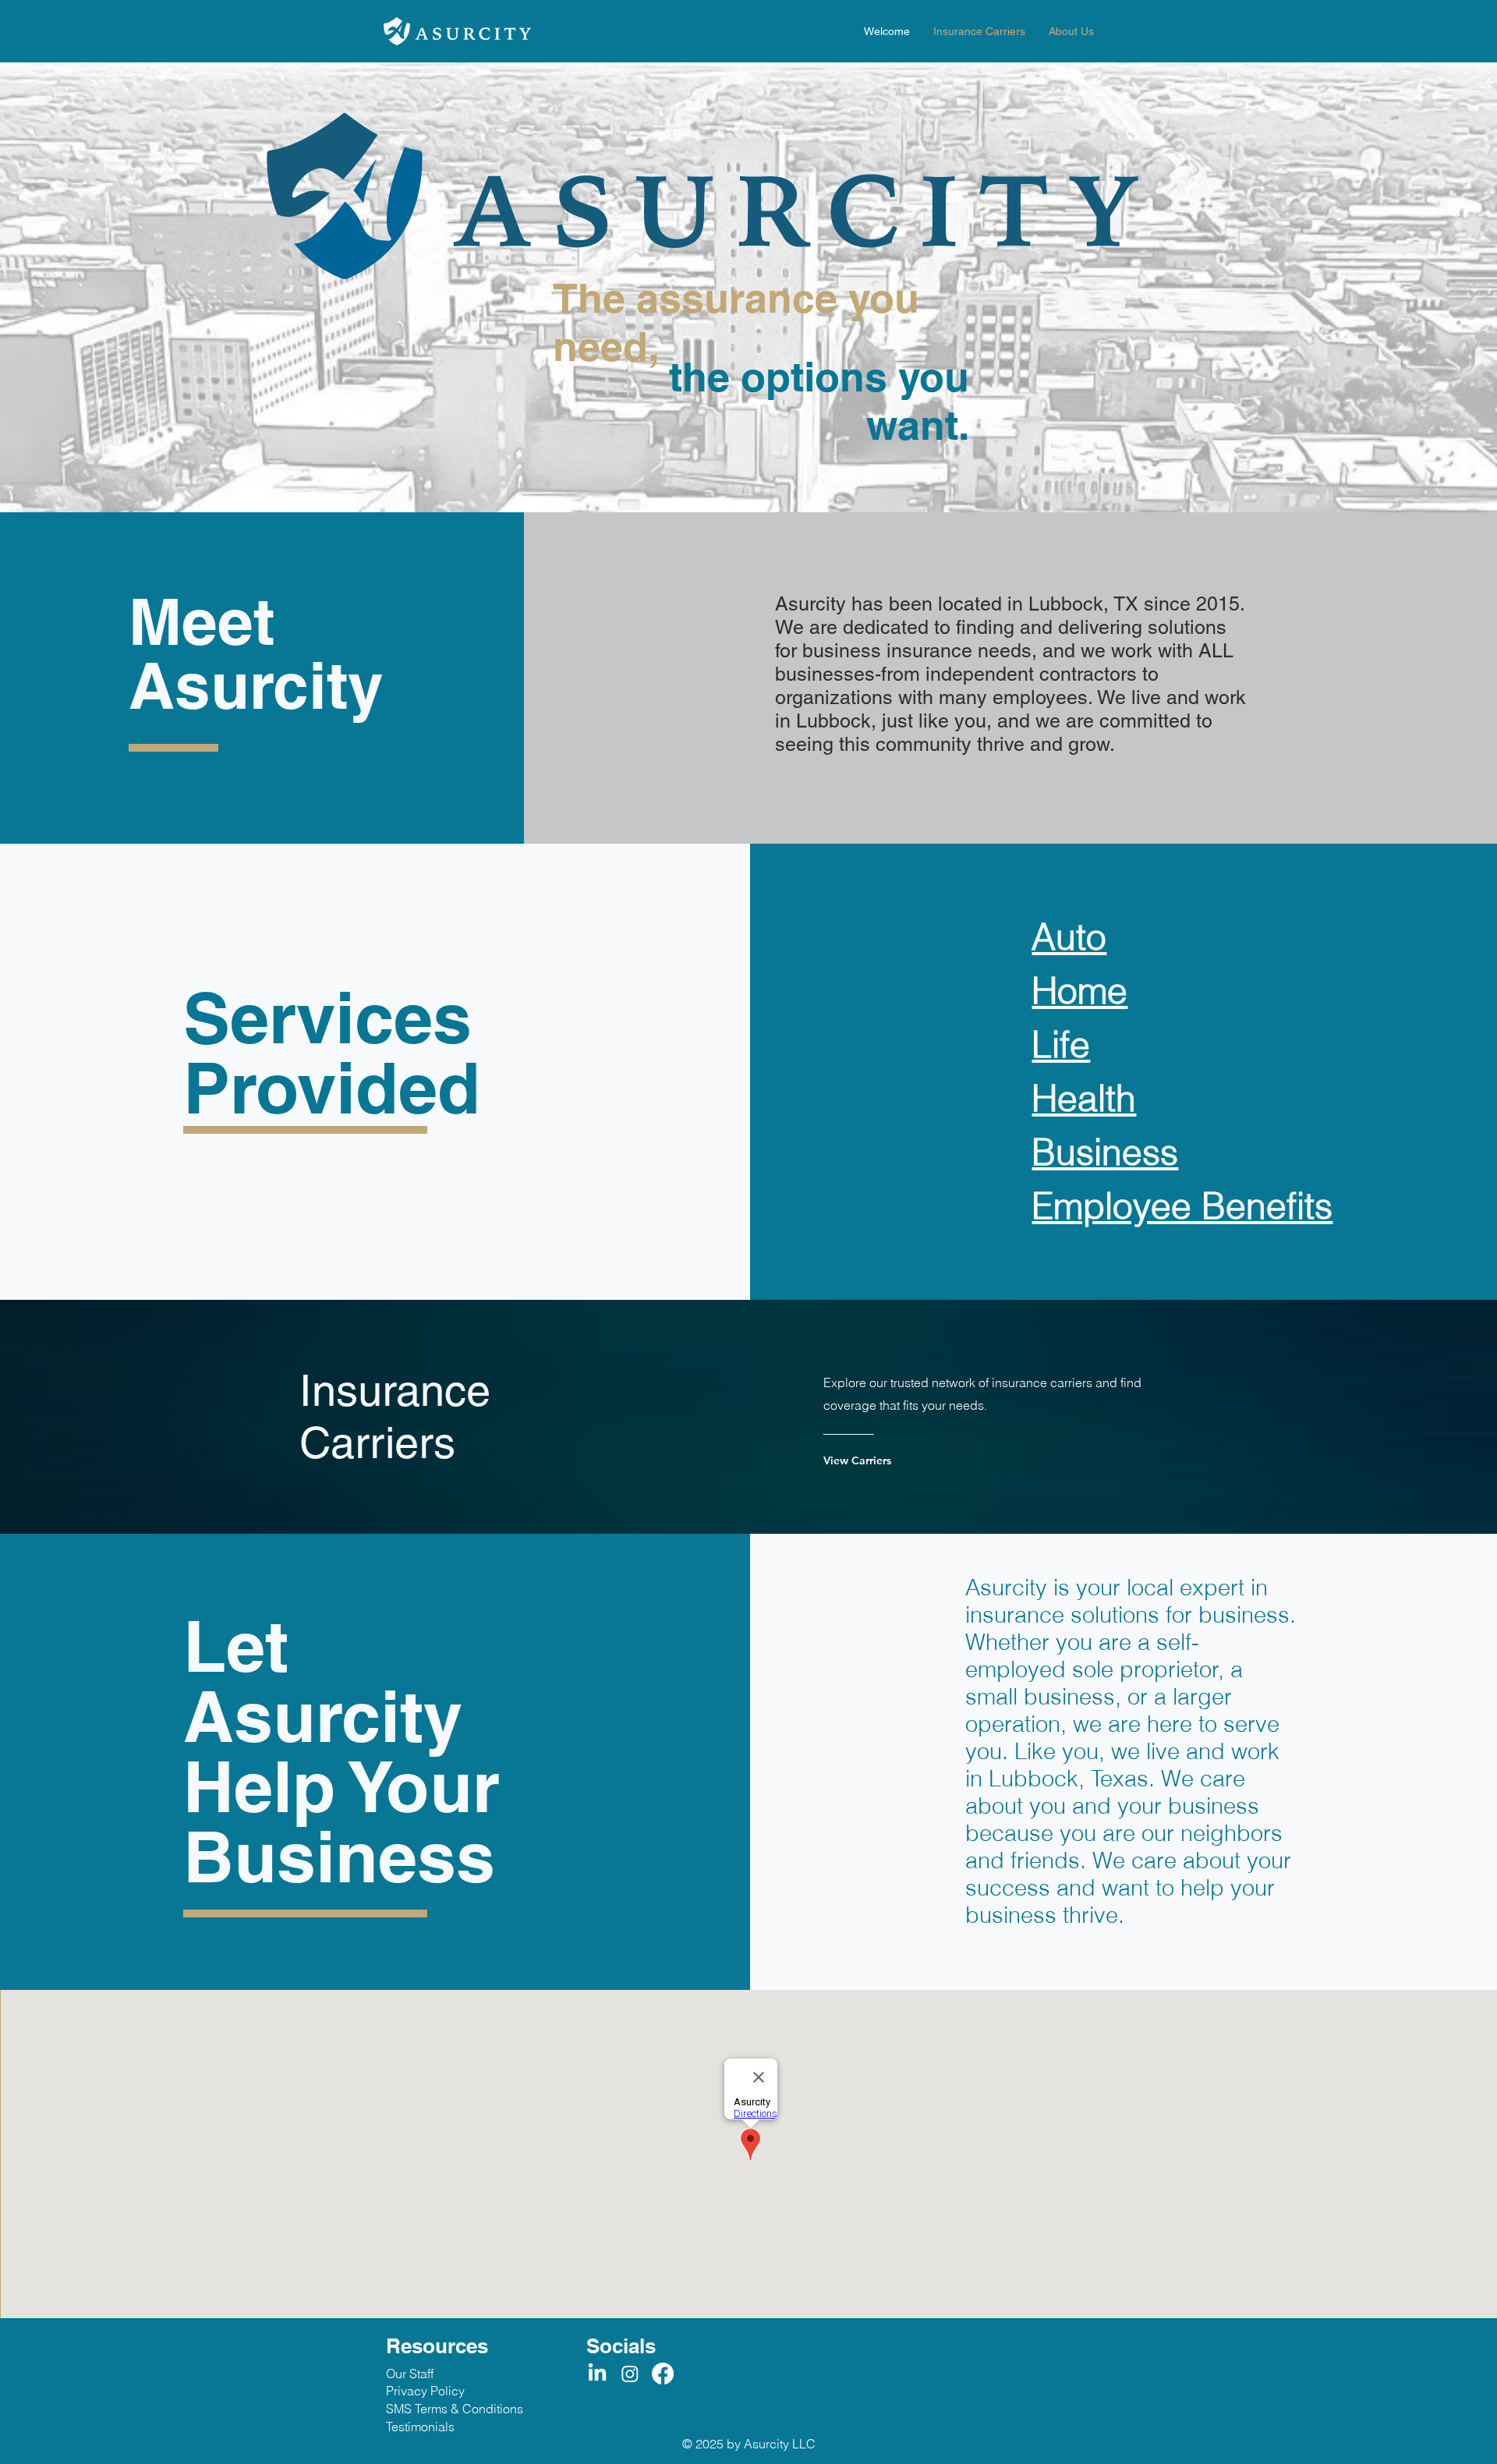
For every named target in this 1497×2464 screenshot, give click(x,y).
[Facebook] (663, 2374)
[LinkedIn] (597, 2374)
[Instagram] (630, 2374)
